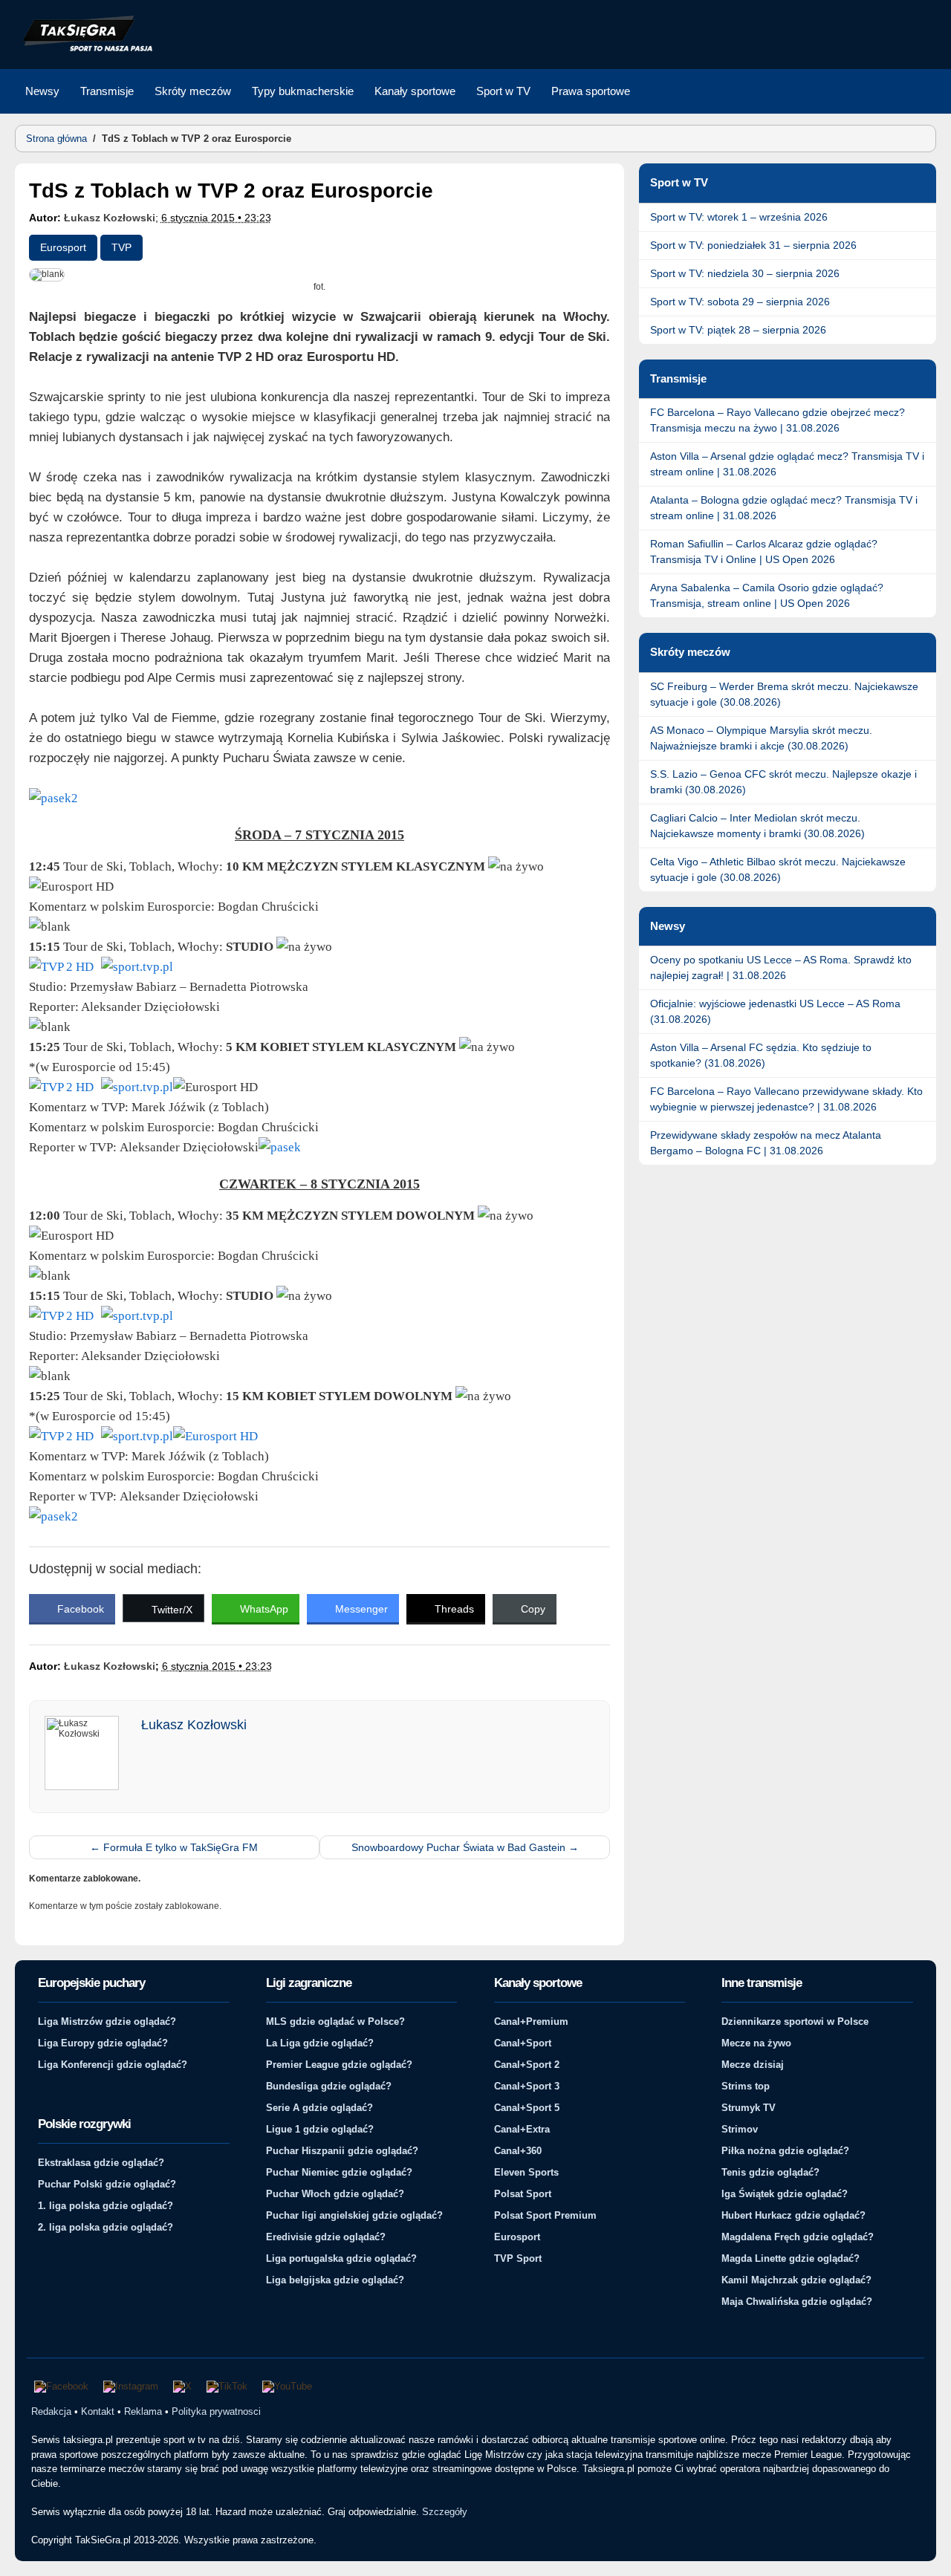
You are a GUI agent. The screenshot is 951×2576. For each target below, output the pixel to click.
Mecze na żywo (756, 2043)
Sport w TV (503, 91)
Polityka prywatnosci (216, 2411)
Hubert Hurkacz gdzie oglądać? (793, 2215)
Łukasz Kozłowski (110, 218)
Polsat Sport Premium (545, 2215)
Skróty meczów (193, 91)
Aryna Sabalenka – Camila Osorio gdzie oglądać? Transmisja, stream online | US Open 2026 (767, 595)
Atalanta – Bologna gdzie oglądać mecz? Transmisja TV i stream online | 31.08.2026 (784, 508)
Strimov (740, 2129)
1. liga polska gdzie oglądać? (106, 2206)
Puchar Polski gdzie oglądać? (107, 2184)
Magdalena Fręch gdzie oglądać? (798, 2237)
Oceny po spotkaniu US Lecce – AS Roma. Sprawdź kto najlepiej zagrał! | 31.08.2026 (781, 967)
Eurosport (63, 247)
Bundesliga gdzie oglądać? (329, 2086)
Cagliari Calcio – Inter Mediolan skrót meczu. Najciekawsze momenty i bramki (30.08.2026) (757, 826)
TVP (121, 247)
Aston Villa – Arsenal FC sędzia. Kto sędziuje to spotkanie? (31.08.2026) (761, 1055)
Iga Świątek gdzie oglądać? (785, 2194)
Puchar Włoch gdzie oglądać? (335, 2194)
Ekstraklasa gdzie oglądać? (101, 2163)
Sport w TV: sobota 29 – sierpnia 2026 (740, 302)
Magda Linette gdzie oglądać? (791, 2258)
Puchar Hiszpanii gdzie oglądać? (342, 2151)
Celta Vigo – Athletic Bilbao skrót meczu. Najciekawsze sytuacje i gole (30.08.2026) (778, 869)
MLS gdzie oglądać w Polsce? (335, 2022)
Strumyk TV (749, 2108)
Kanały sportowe (415, 91)
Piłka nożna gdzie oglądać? (785, 2151)
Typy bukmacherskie (303, 91)
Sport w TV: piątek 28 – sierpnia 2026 (738, 330)
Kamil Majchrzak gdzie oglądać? (796, 2280)
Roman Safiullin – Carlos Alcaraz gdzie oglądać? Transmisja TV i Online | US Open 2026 (764, 552)
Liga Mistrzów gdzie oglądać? (107, 2022)
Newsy (42, 91)
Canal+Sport (523, 2043)
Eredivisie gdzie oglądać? (326, 2237)
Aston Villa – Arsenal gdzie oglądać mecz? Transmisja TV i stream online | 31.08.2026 (787, 464)
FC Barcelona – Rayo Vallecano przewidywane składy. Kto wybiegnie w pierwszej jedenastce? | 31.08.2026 (786, 1099)
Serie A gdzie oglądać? (319, 2108)
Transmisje (107, 91)
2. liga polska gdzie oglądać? (106, 2227)
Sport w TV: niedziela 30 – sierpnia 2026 (745, 273)
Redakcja (51, 2411)
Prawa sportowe (591, 91)
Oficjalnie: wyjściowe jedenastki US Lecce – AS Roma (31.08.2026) (775, 1011)
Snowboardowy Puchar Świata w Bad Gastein (465, 1847)
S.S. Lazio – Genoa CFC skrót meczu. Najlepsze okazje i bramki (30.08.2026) (783, 782)
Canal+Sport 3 (527, 2086)
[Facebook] (61, 2387)
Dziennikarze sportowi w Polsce (795, 2022)
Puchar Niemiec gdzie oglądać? (339, 2172)
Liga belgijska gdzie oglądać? (335, 2280)
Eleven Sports (526, 2172)
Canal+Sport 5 (527, 2108)
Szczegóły (445, 2512)
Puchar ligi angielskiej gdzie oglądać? (354, 2215)
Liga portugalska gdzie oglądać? (341, 2258)
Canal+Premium (531, 2022)
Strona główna (56, 139)
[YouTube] (287, 2387)
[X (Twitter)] (182, 2387)
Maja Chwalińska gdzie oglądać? (797, 2302)
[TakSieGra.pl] (84, 49)
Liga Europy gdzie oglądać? (103, 2043)
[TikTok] (227, 2387)
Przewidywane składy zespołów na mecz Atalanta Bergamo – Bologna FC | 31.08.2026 (766, 1143)
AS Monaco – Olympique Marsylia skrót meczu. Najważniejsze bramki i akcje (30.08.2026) (761, 738)
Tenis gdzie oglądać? (770, 2172)
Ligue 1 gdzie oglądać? (320, 2129)
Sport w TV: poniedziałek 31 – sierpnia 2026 (753, 245)
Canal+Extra (522, 2129)
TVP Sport (518, 2258)
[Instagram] (131, 2387)
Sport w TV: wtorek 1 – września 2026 (739, 217)
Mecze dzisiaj (753, 2065)
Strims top (746, 2086)
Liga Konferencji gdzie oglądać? (113, 2065)
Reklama (143, 2411)
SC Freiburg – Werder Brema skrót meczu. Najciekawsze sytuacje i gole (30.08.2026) (784, 694)
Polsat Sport (523, 2194)
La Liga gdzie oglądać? (320, 2043)
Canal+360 (518, 2151)
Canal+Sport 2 (527, 2065)
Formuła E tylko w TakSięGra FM (174, 1847)
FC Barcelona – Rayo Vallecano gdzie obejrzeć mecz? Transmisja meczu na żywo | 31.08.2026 (778, 420)
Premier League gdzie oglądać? (339, 2065)
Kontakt (98, 2411)
